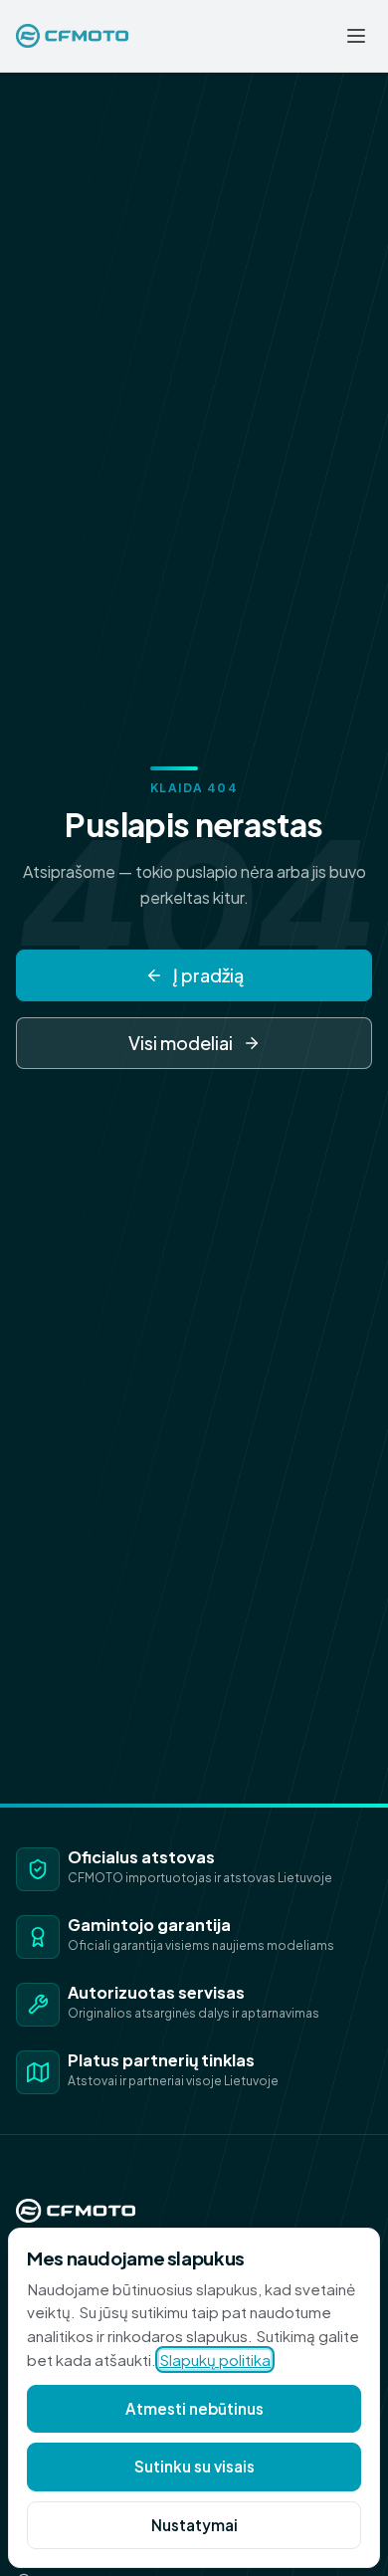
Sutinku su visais (194, 2466)
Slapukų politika (215, 2360)
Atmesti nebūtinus (194, 2408)
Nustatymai (194, 2525)
